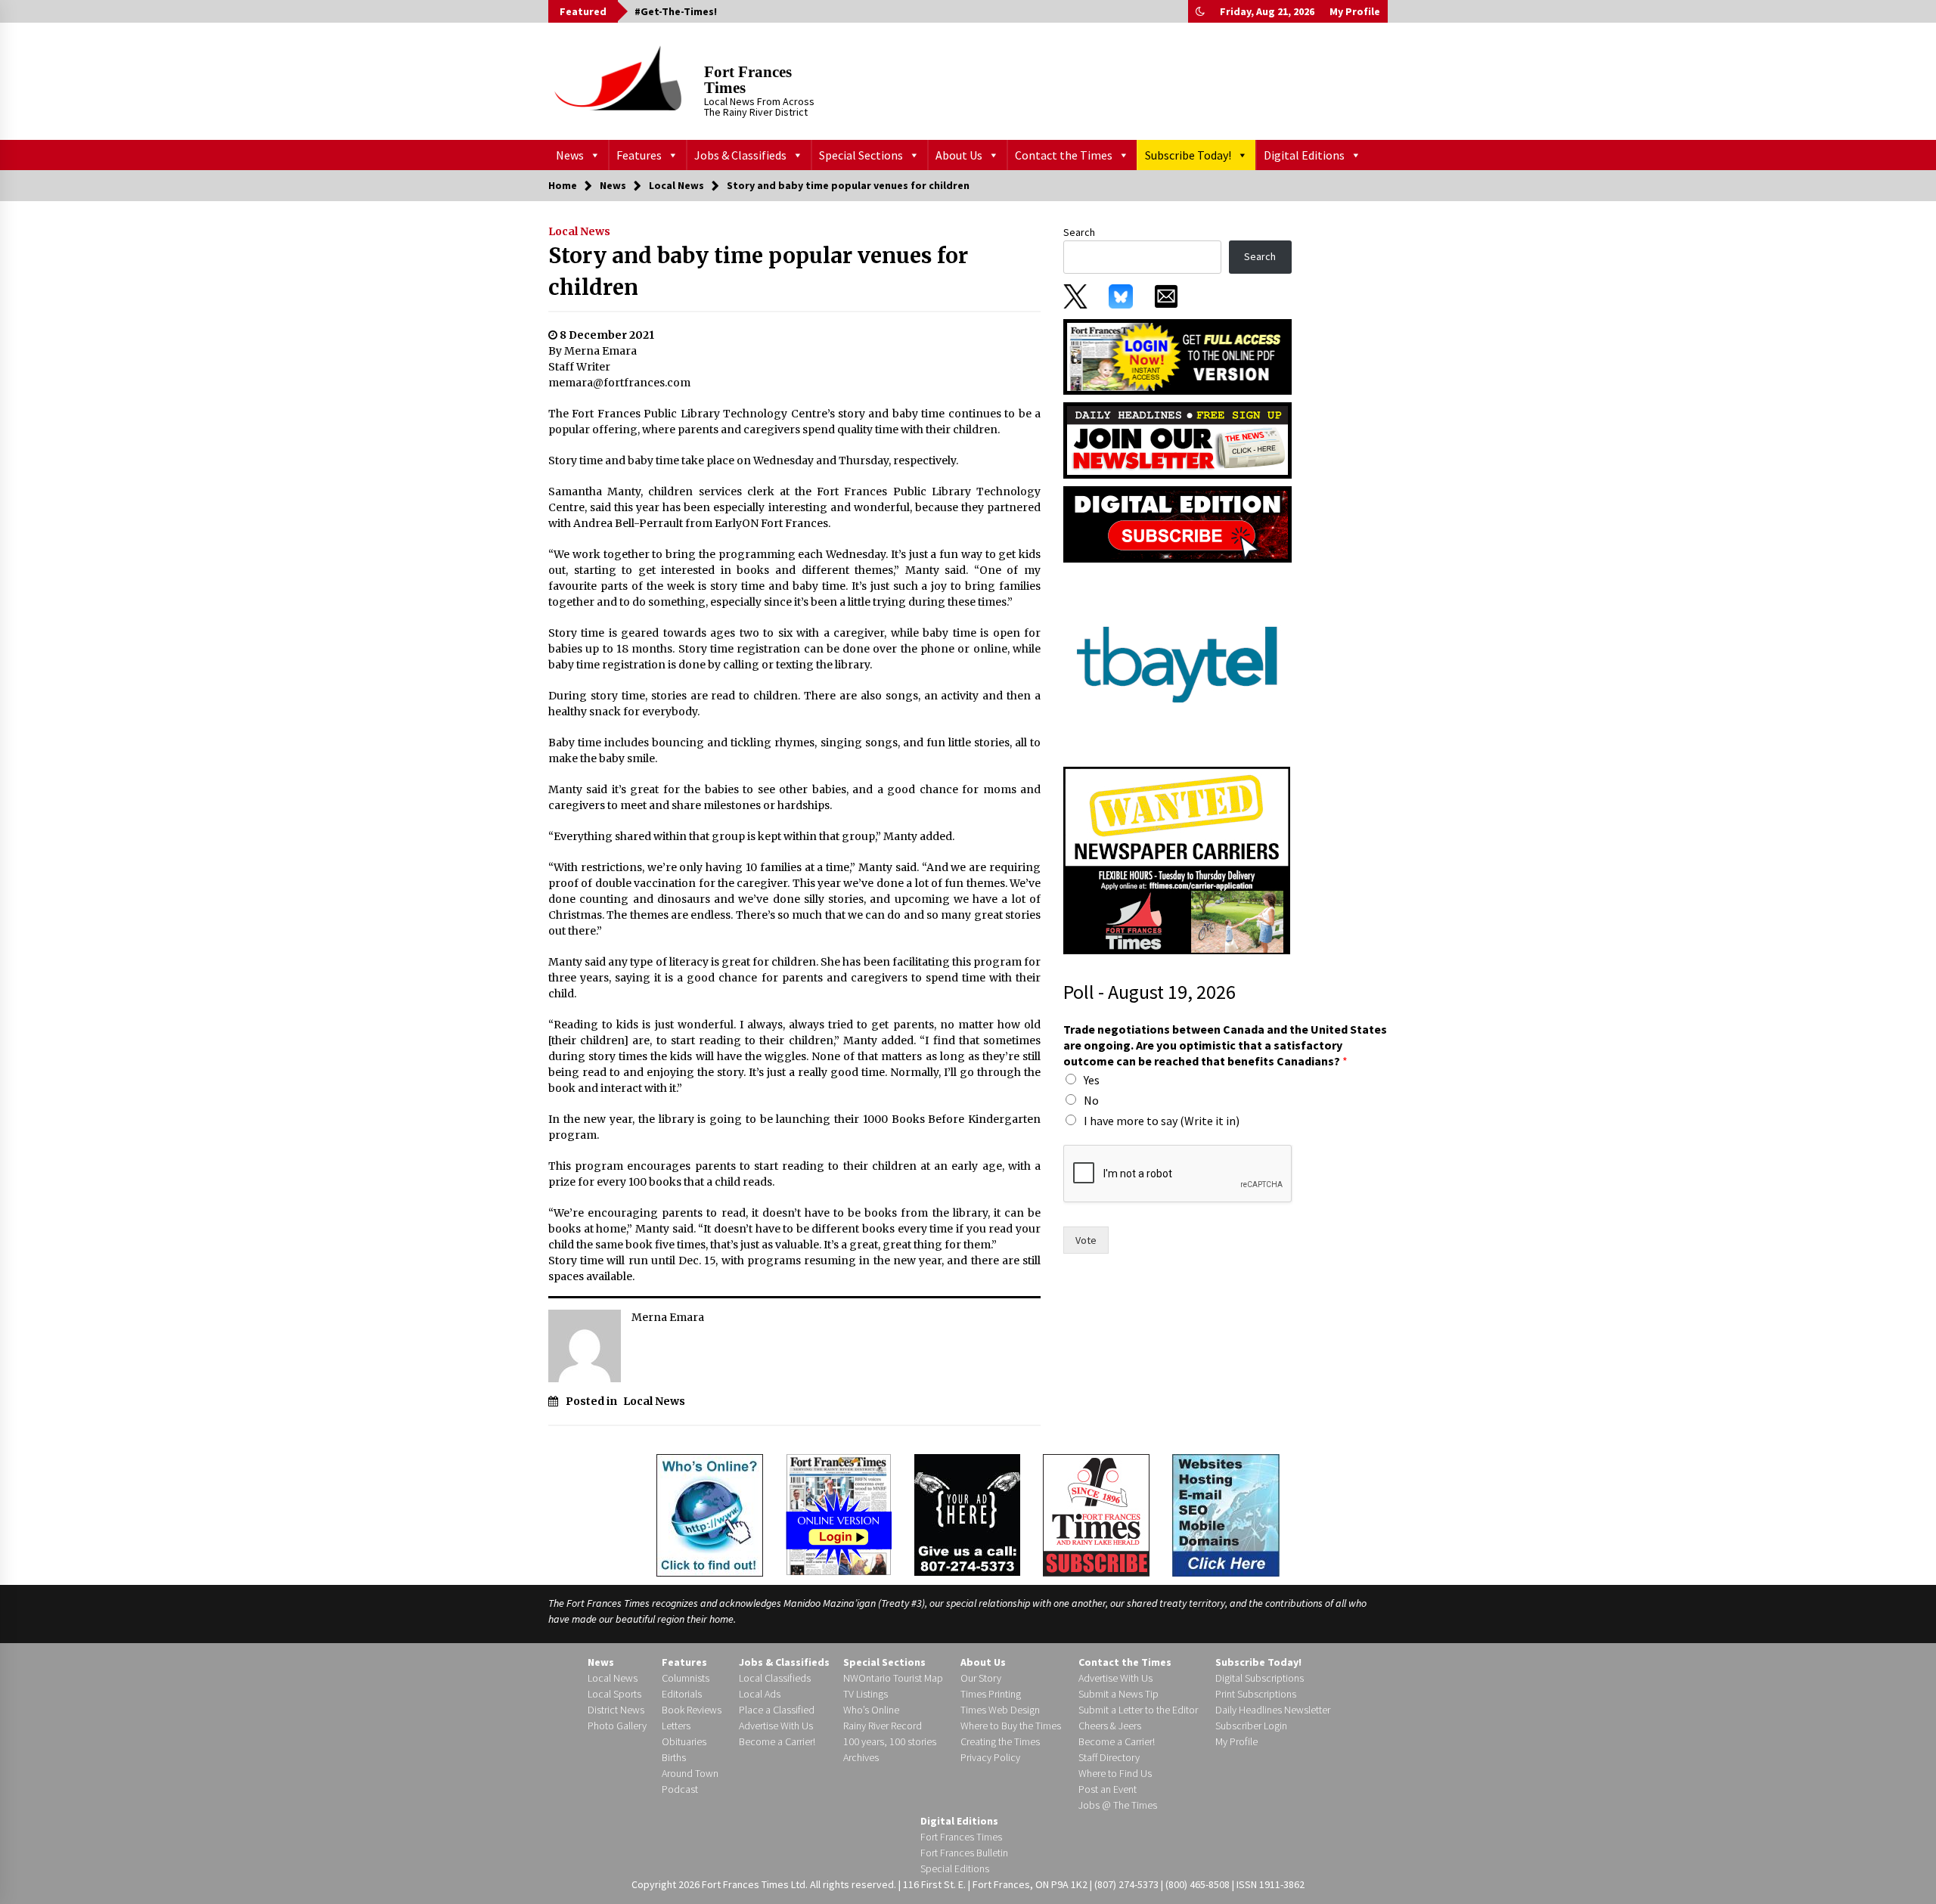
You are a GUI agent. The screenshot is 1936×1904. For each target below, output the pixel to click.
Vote (1086, 1240)
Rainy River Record (883, 1726)
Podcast (680, 1789)
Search (1079, 232)
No (1091, 1100)
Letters (676, 1726)
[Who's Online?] (710, 1514)
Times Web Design (1000, 1710)
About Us (959, 155)
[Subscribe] (1096, 1515)
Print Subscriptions (1256, 1694)
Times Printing (991, 1694)
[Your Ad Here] (967, 1515)
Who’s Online (871, 1710)
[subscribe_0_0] (1177, 355)
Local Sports (614, 1694)
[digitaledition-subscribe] (1177, 523)
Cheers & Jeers (1110, 1726)
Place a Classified (777, 1710)
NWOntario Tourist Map (893, 1678)
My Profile (1355, 11)
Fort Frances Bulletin (964, 1853)
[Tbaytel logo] (1177, 664)
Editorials (682, 1694)
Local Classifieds (775, 1678)
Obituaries (684, 1741)
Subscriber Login (1251, 1726)
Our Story (981, 1678)
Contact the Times (1064, 155)
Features (639, 155)
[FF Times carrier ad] (1177, 860)
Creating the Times (1000, 1741)
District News (616, 1710)
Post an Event (1108, 1789)
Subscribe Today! (1188, 155)
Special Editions (955, 1868)
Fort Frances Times (748, 80)
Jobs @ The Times (1118, 1805)
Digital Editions (1304, 155)
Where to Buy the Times (1011, 1726)
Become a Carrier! (777, 1741)
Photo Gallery (617, 1726)
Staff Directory (1109, 1757)
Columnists (686, 1678)
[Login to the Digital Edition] (839, 1513)
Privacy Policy (990, 1757)
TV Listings (866, 1694)
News (570, 155)
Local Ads (760, 1694)
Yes (1092, 1080)
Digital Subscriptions (1260, 1678)
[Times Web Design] (1226, 1514)
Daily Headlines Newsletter (1273, 1710)
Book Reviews (692, 1710)
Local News (579, 231)
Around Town (690, 1773)
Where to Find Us (1115, 1773)
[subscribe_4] (1177, 439)
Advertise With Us (776, 1726)
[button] (1200, 11)
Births (674, 1757)
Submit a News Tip (1118, 1694)
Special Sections (861, 155)
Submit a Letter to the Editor (1138, 1710)
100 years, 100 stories (890, 1741)
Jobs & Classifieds (740, 155)
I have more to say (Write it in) (1162, 1121)
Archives (861, 1757)
